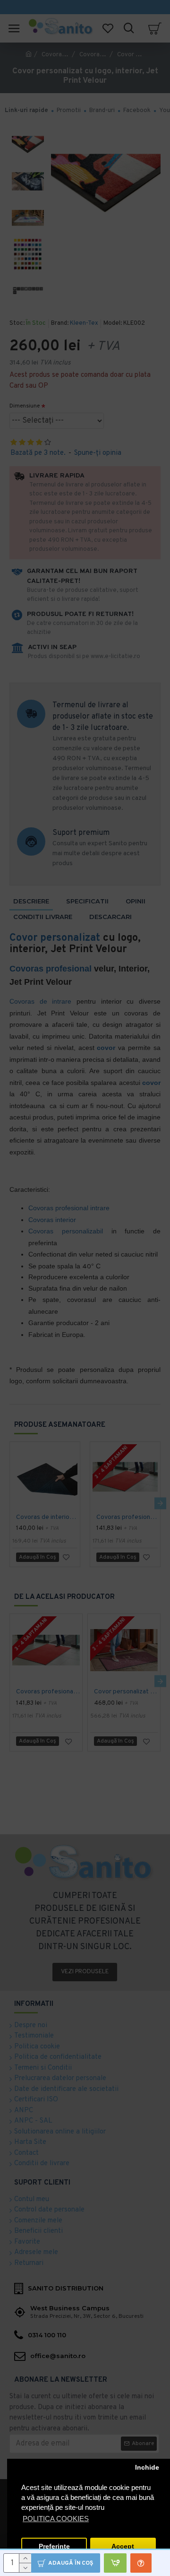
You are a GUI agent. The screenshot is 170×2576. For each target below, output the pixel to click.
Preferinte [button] (54, 2546)
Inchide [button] (147, 2468)
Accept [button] (123, 2546)
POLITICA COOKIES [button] (56, 2519)
